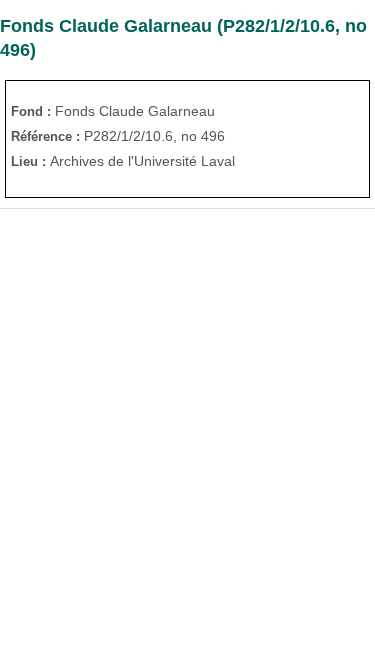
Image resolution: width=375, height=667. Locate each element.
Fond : (33, 111)
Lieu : (30, 161)
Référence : (47, 136)
